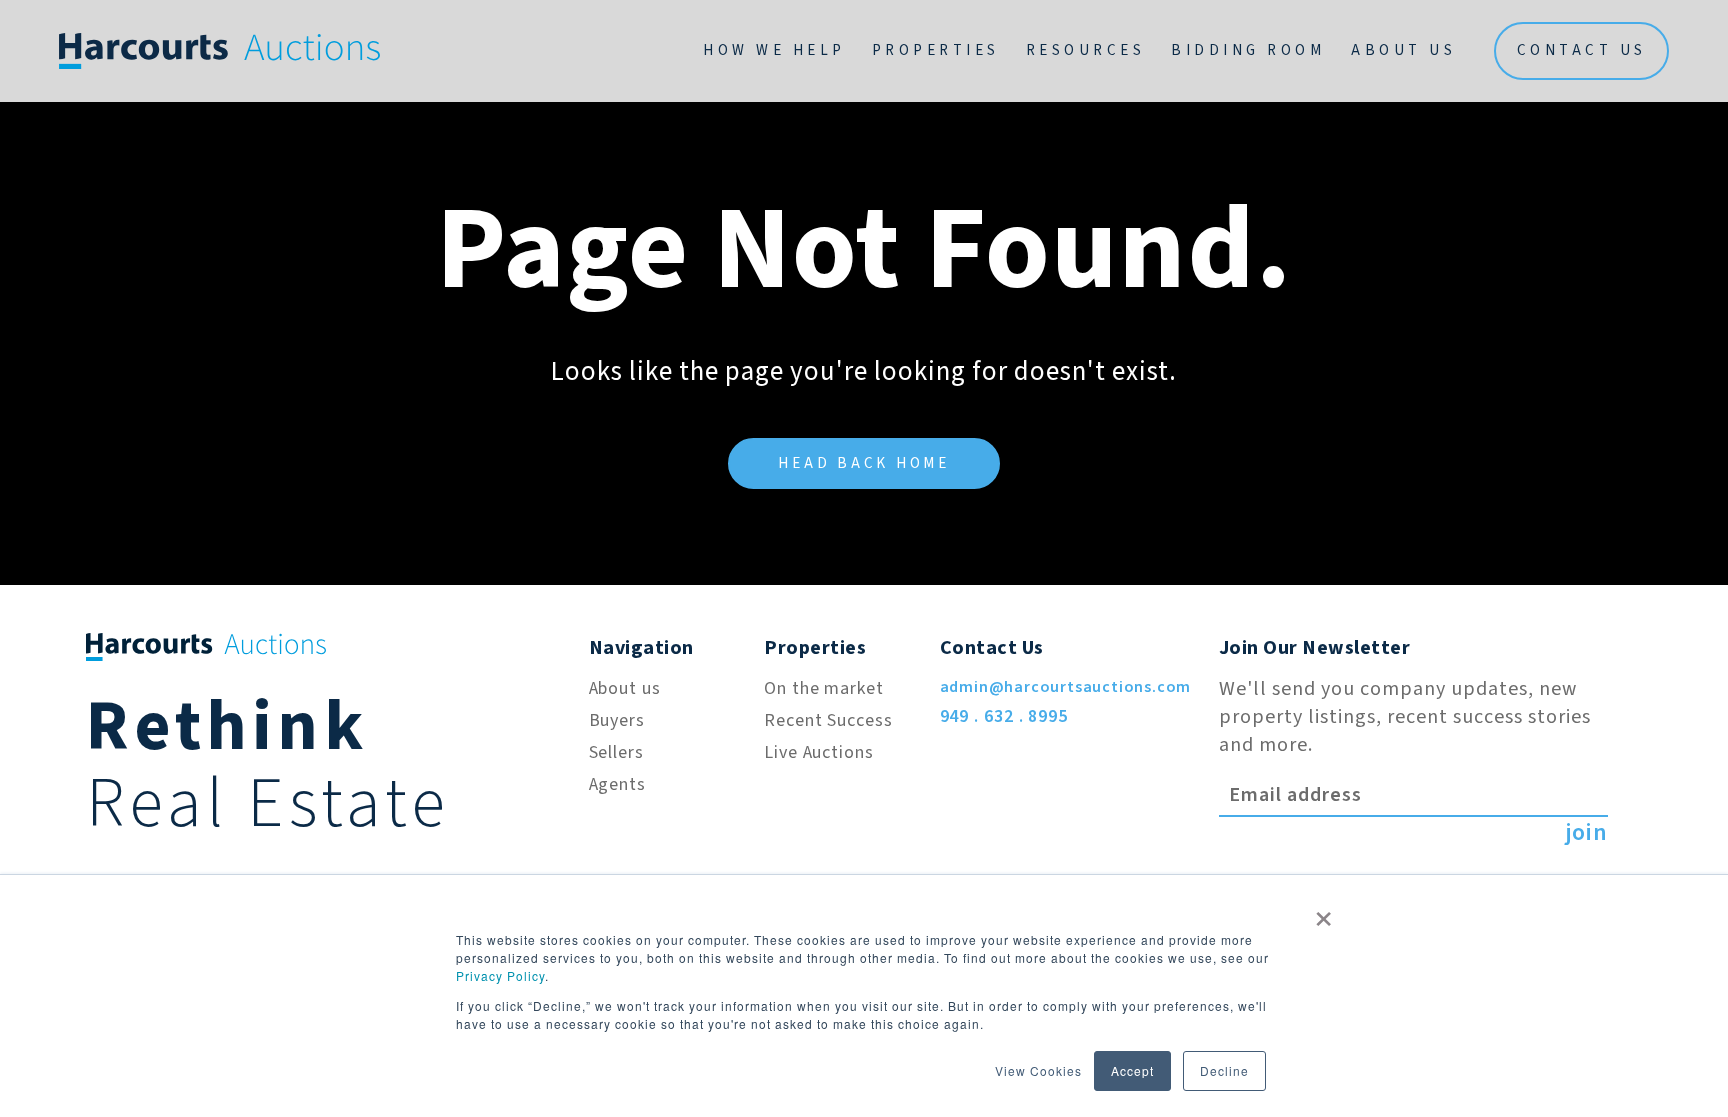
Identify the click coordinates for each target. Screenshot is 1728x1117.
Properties (936, 50)
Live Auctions (819, 752)
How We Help (774, 50)
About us (625, 688)
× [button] (1324, 912)
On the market (824, 688)
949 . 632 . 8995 (1004, 716)
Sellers (616, 752)
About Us (1403, 50)
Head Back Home (864, 463)
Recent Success (828, 720)
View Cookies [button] (1038, 1070)
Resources (1086, 50)
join (1586, 833)
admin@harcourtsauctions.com (1066, 687)
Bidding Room (1248, 50)
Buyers (617, 720)
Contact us (1582, 50)
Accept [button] (1132, 1070)
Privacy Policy (500, 975)
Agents (617, 784)
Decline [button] (1224, 1070)
